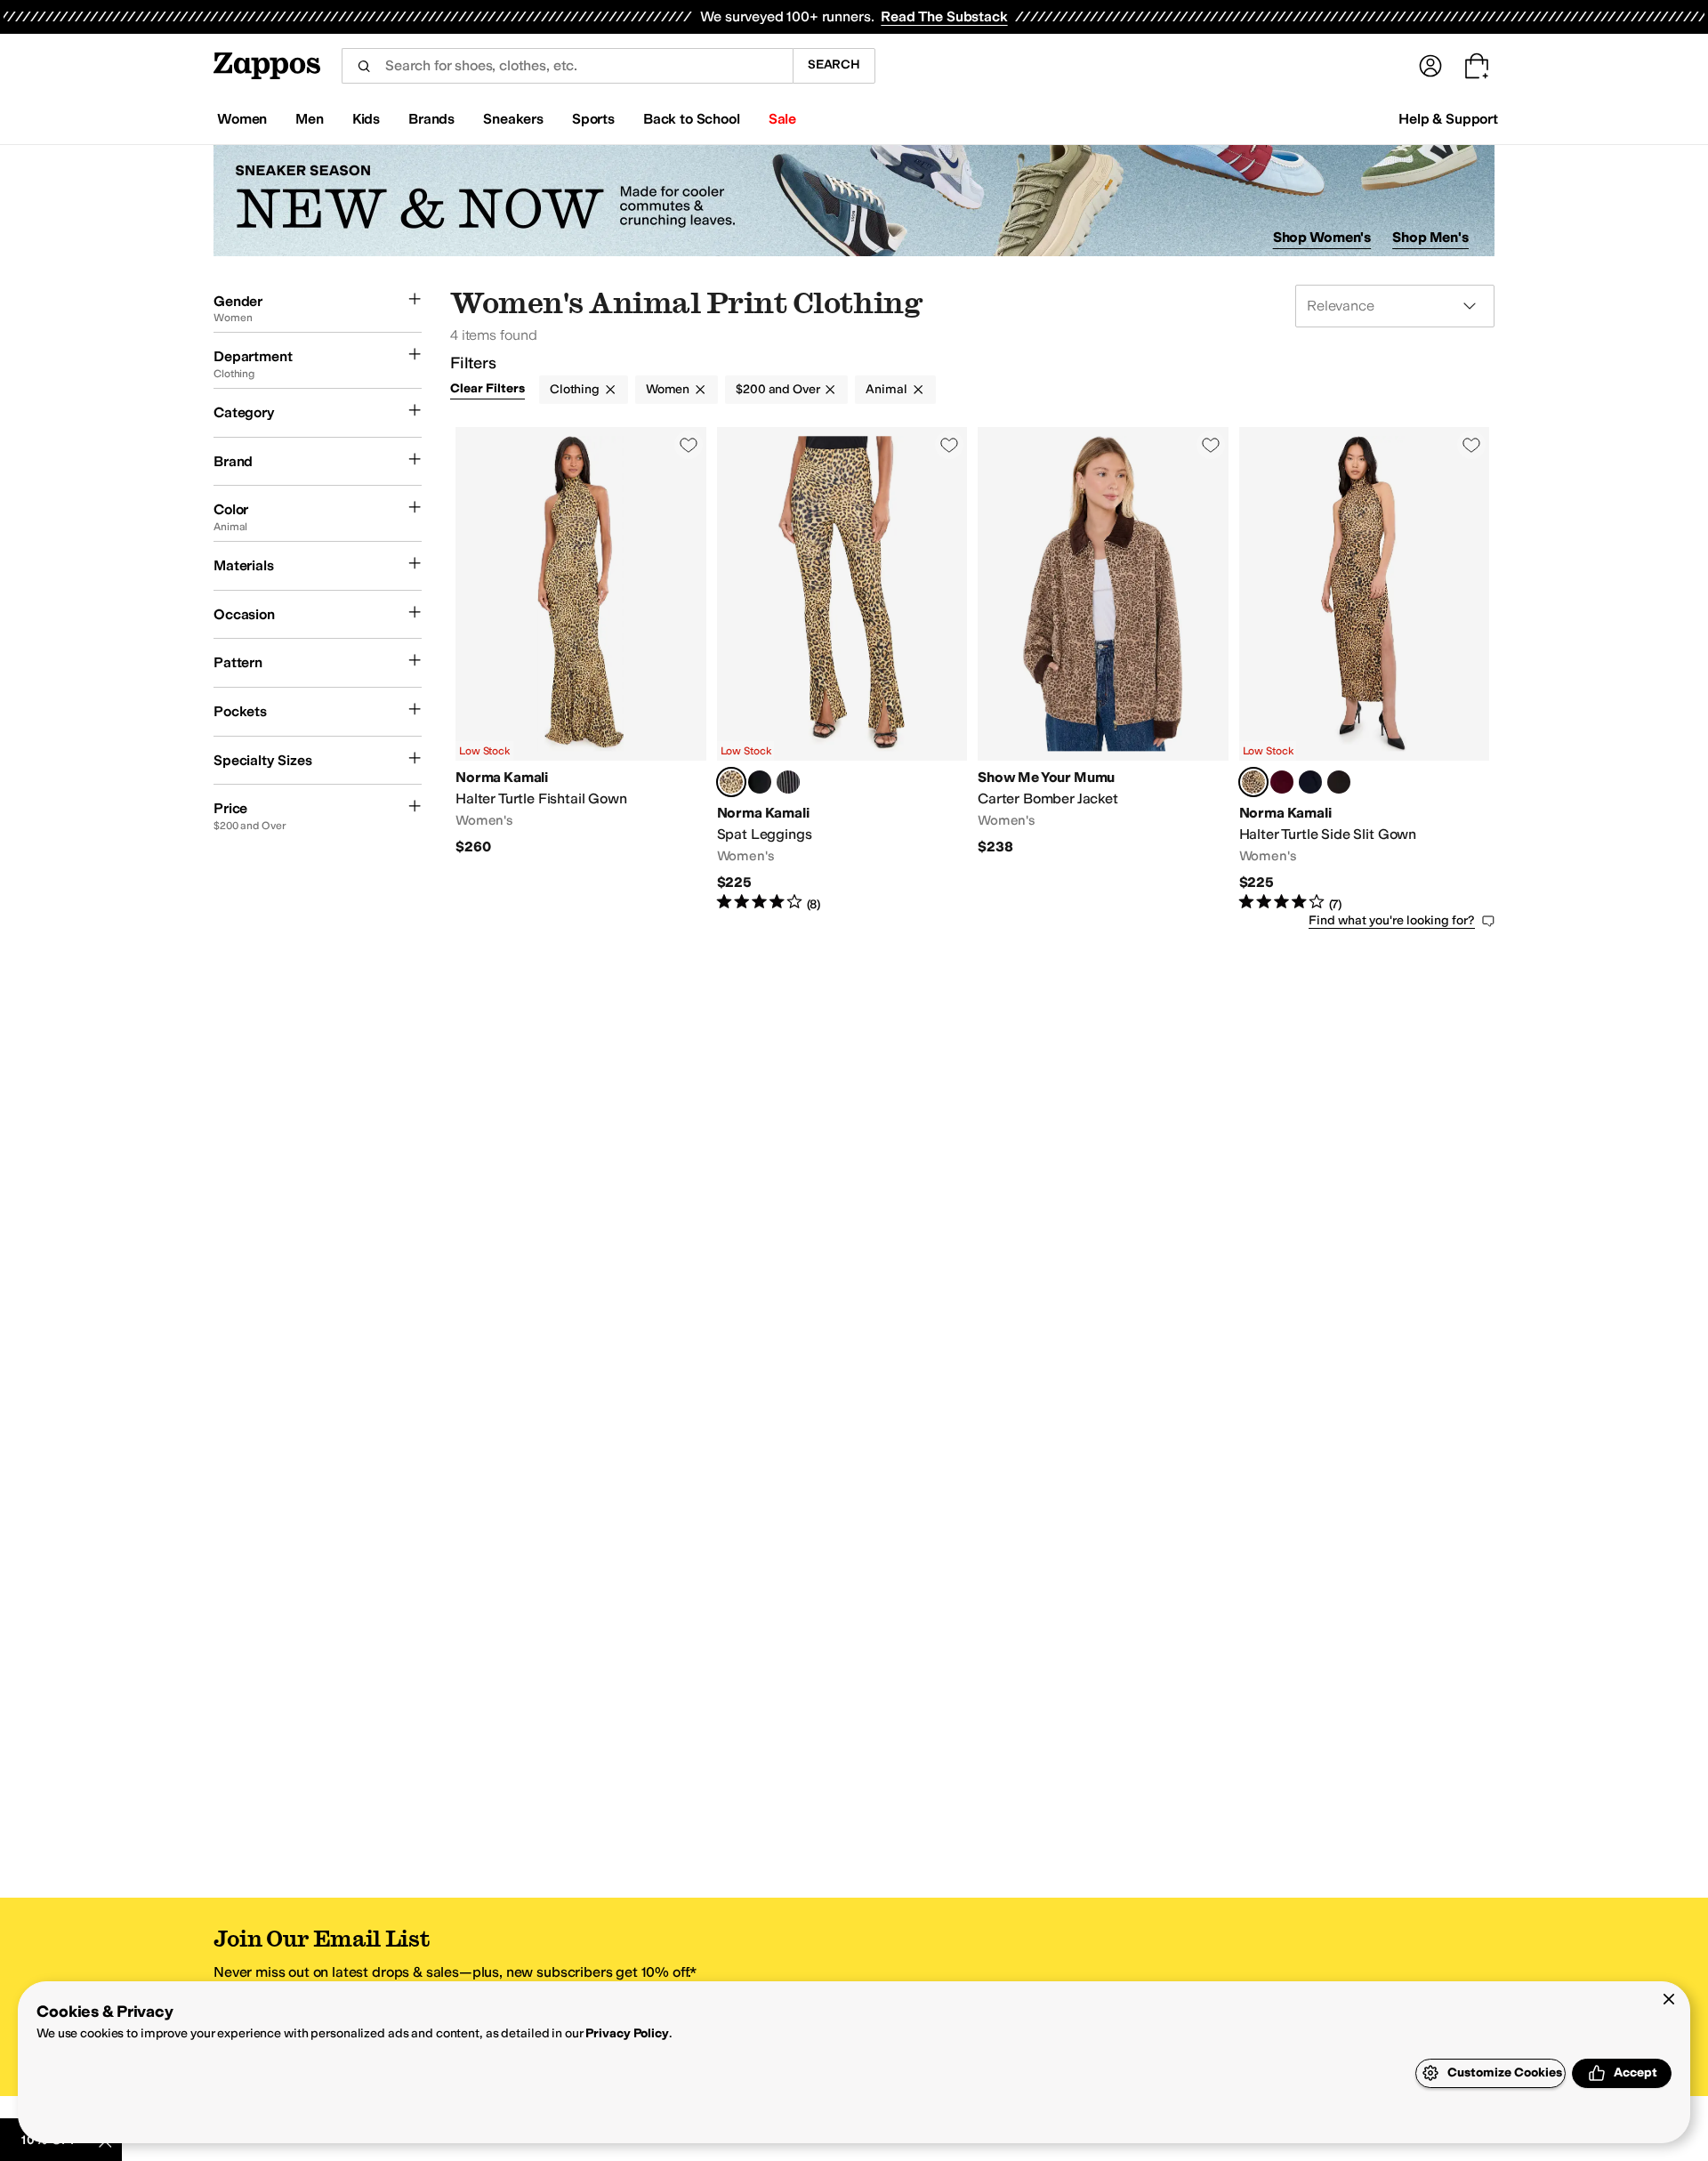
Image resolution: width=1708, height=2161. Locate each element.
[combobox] (567, 66)
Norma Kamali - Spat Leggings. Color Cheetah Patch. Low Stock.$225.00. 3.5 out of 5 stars (842, 670)
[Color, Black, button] (760, 782)
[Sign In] (1430, 66)
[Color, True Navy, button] (1310, 782)
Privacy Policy (627, 2033)
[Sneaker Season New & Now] (854, 201)
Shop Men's (1430, 237)
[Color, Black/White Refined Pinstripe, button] (788, 782)
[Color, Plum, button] (1282, 782)
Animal (886, 389)
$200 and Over (777, 389)
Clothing (575, 389)
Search (834, 65)
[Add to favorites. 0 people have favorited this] (689, 445)
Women (668, 389)
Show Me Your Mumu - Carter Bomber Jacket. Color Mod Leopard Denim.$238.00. (1103, 670)
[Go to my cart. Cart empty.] (1477, 66)
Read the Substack (944, 16)
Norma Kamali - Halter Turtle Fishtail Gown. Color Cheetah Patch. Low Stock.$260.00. (581, 670)
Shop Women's (1322, 237)
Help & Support (1448, 119)
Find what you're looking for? (1392, 920)
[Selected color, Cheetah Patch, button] (731, 782)
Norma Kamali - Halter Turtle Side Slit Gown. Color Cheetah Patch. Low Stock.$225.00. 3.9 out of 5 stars (1365, 670)
